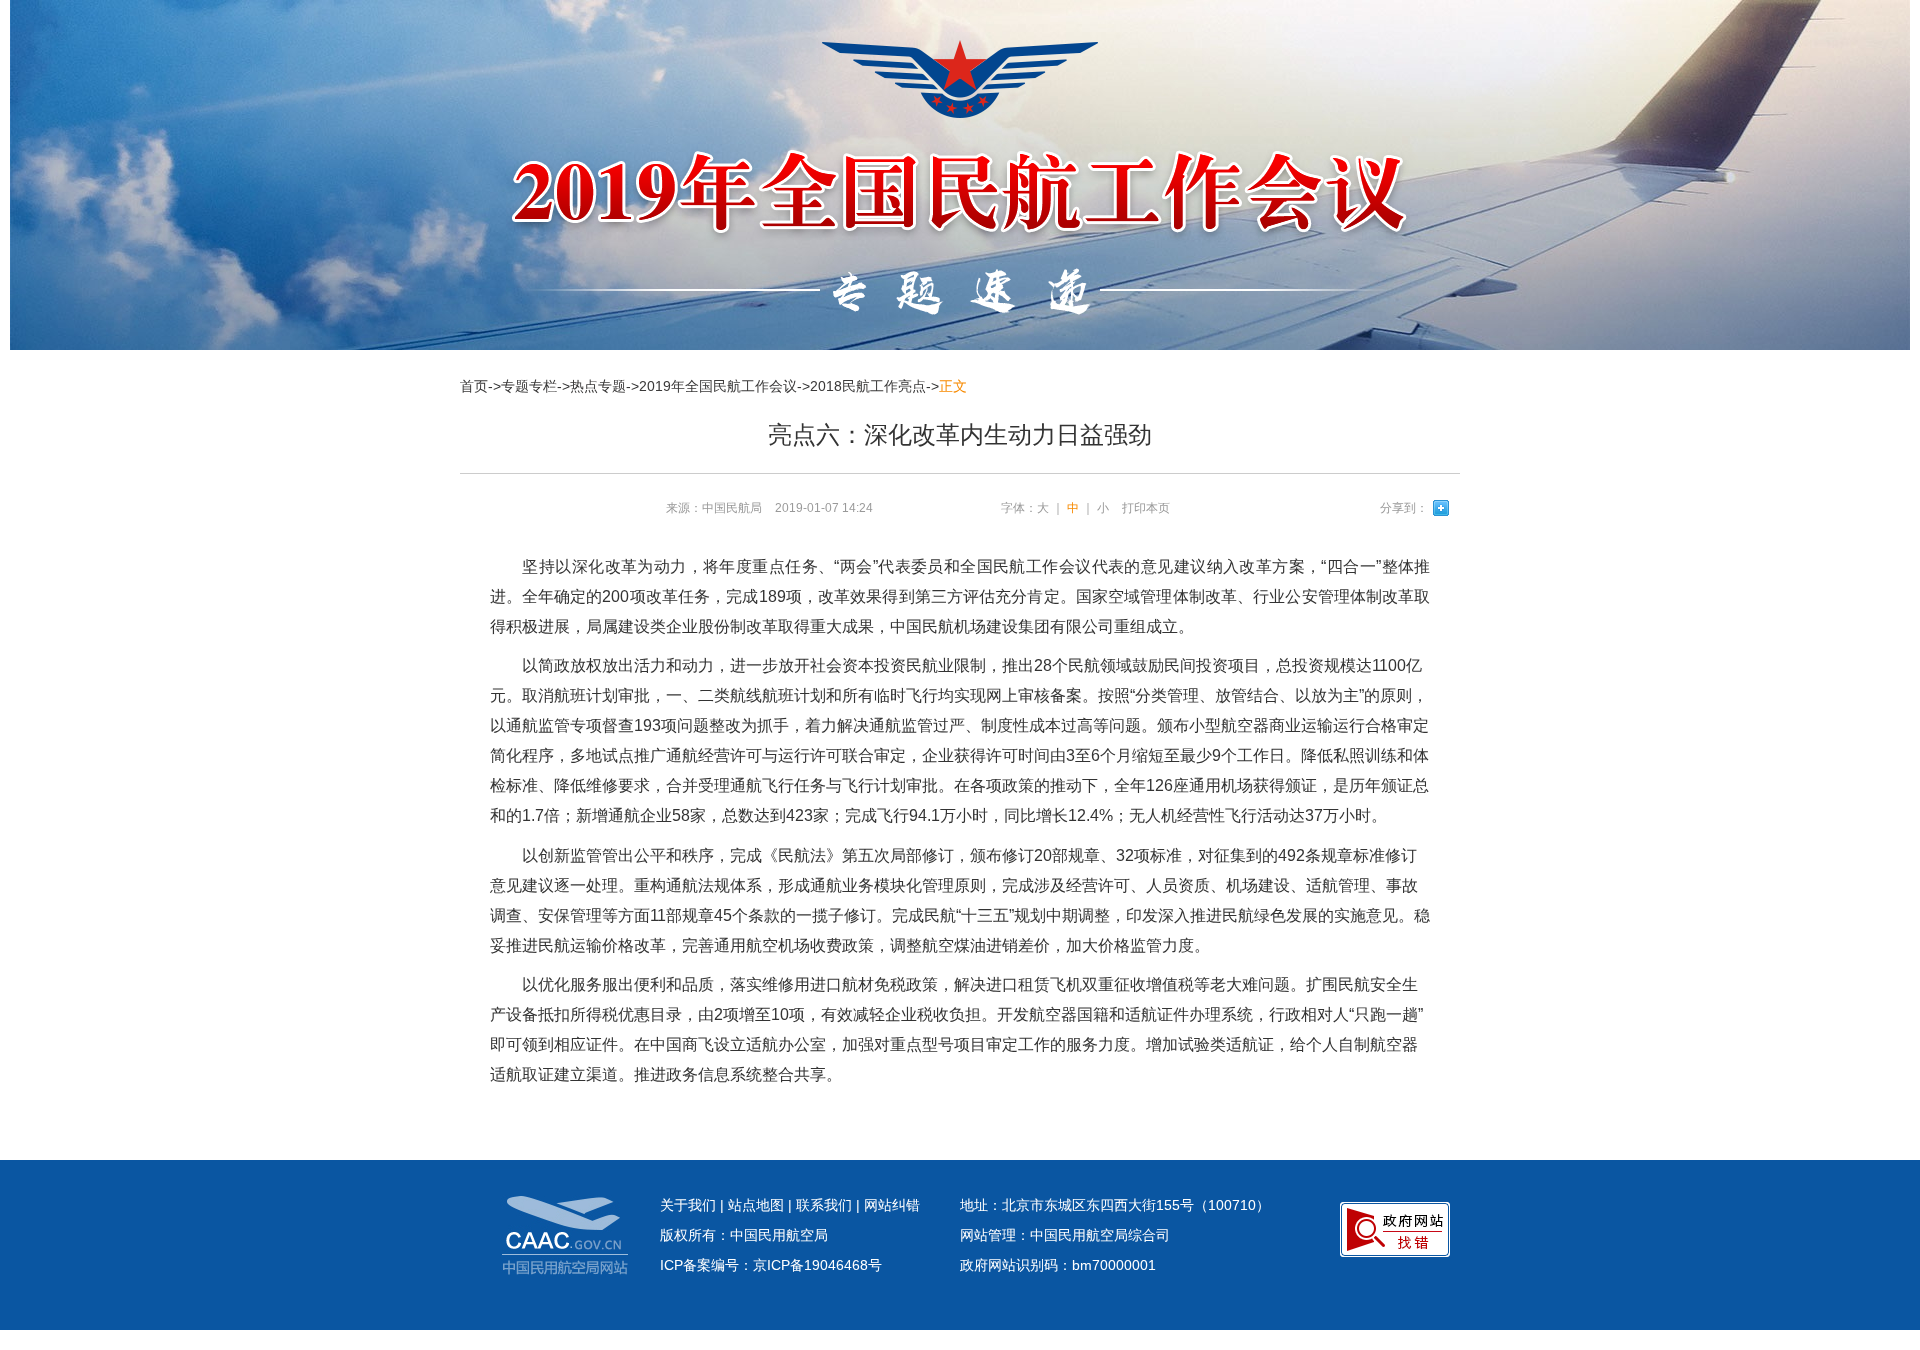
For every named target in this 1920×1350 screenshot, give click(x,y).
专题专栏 (529, 386)
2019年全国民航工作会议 (718, 386)
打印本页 (1146, 508)
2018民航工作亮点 (868, 386)
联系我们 (824, 1205)
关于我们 (688, 1205)
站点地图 (756, 1205)
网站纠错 (892, 1205)
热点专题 (598, 386)
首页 (474, 386)
